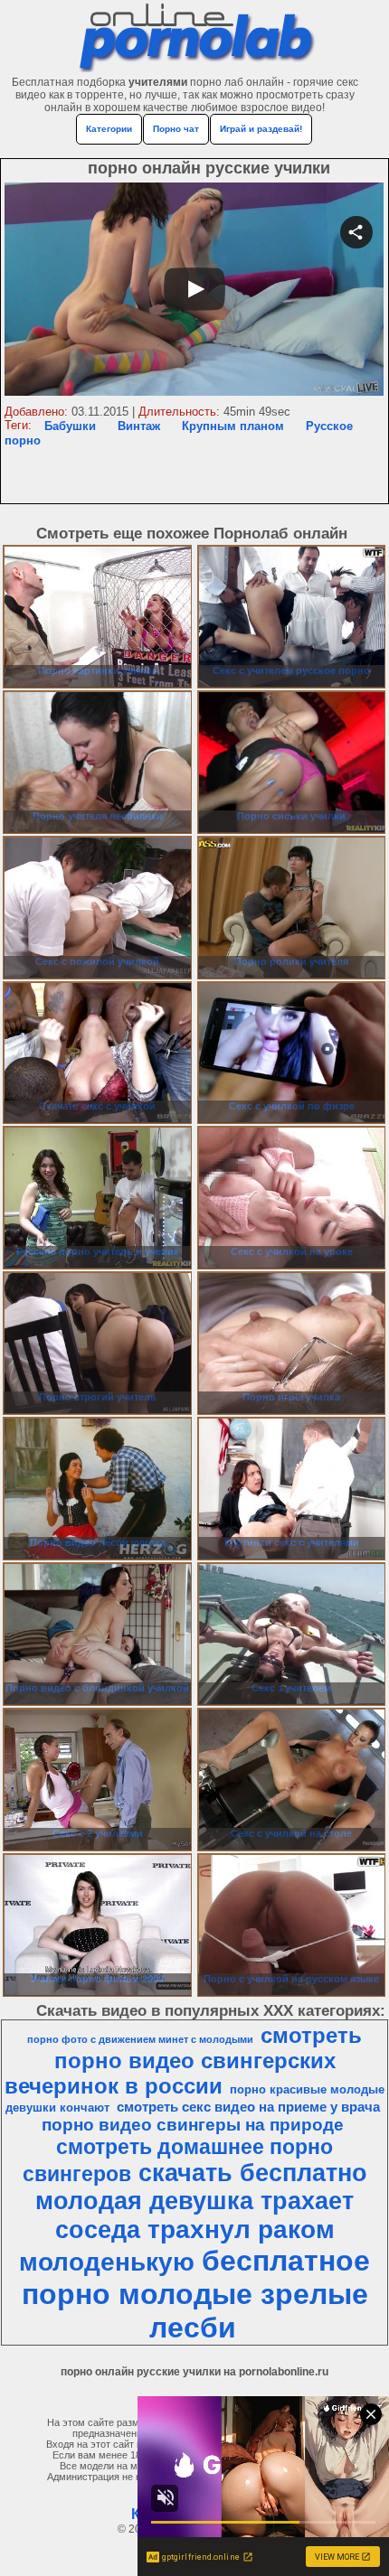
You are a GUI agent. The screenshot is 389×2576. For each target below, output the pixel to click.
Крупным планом (233, 426)
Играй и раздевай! (261, 129)
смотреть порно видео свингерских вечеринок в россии (183, 2061)
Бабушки (70, 426)
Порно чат (176, 129)
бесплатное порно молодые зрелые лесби (196, 2294)
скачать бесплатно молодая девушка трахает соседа (201, 2201)
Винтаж (139, 426)
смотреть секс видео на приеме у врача (248, 2107)
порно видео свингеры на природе (193, 2125)
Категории (109, 129)
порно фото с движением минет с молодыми (140, 2039)
